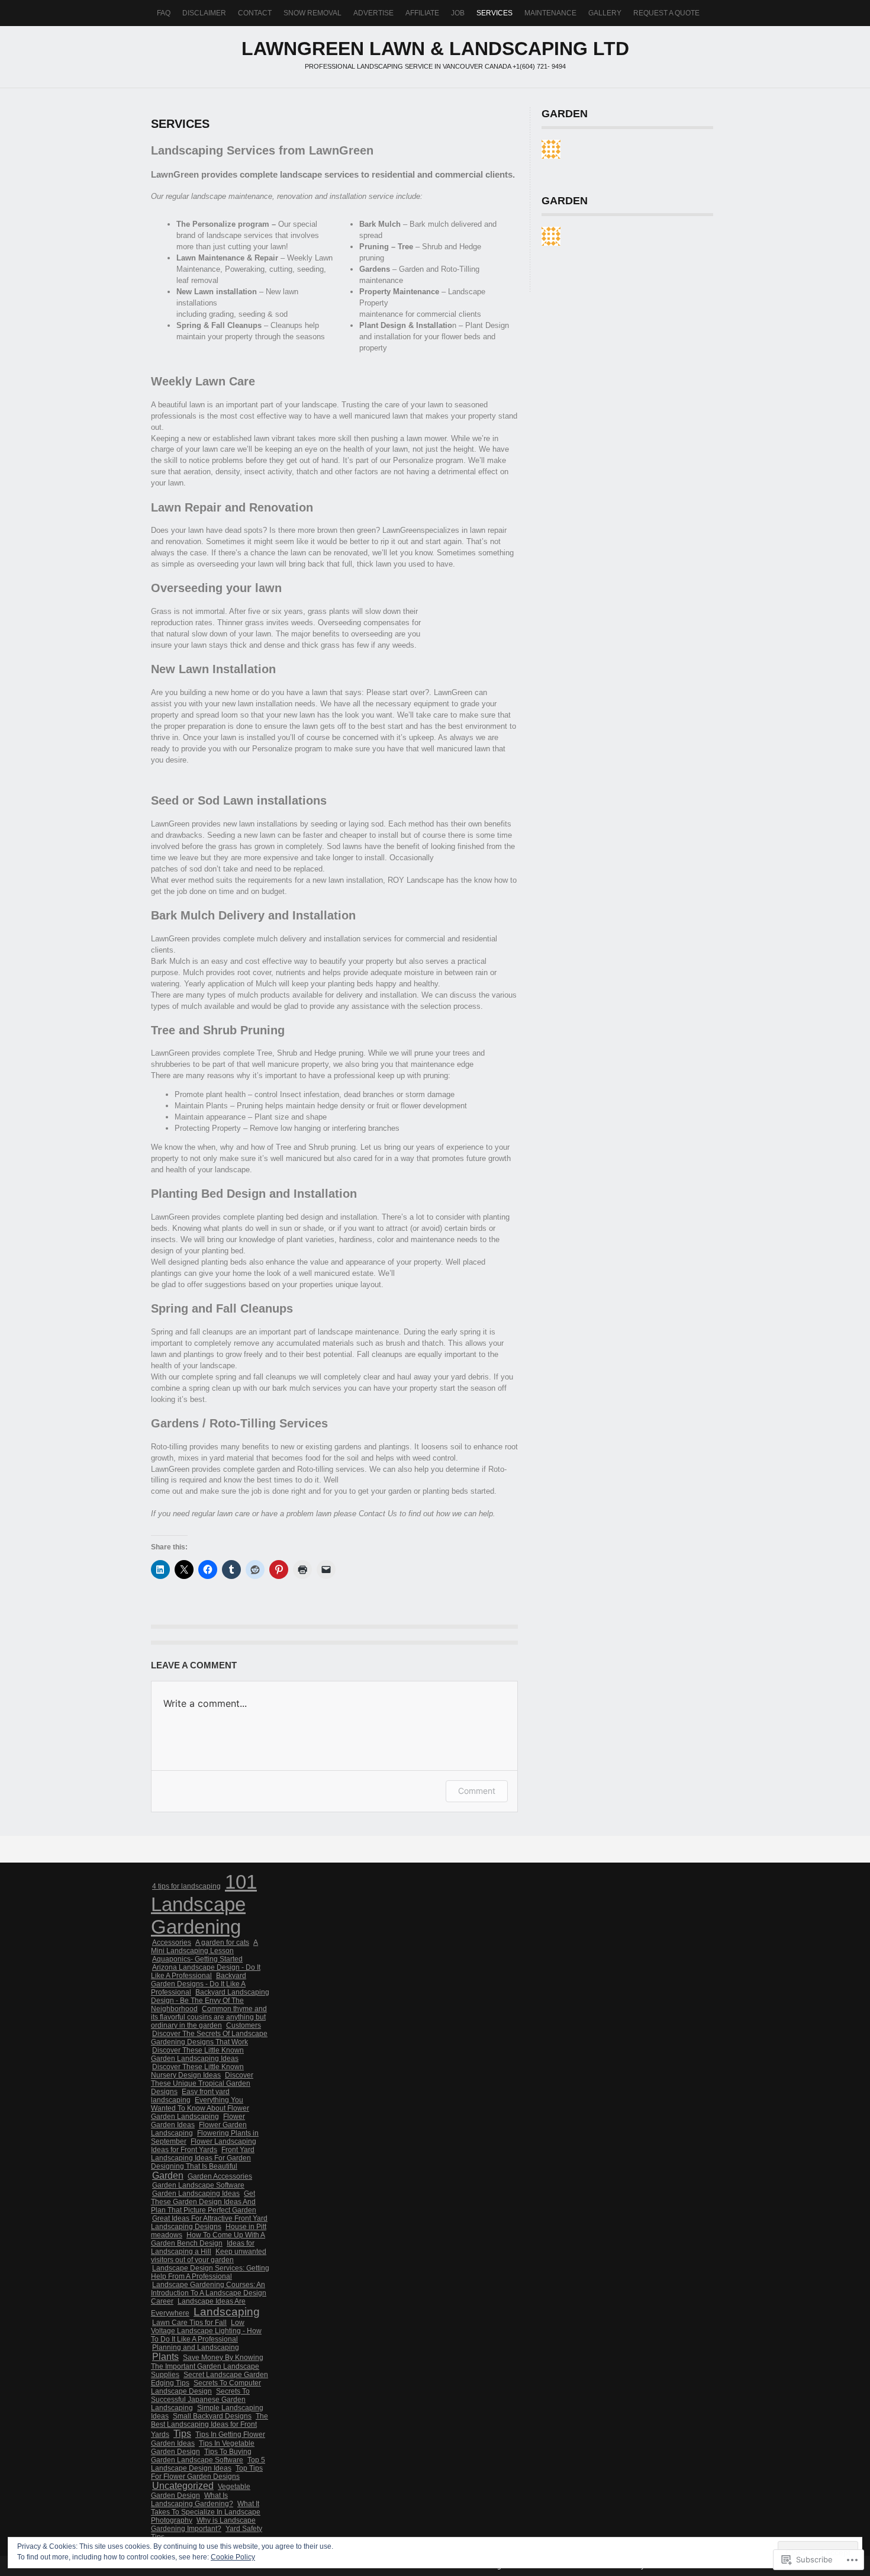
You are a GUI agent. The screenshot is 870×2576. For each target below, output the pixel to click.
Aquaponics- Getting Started (197, 1959)
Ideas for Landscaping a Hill (203, 2247)
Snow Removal (312, 13)
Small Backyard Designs (212, 2416)
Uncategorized (183, 2486)
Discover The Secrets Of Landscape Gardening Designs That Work (209, 2038)
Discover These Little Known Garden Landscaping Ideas (197, 2054)
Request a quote (666, 13)
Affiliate (422, 13)
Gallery (605, 13)
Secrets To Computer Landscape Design (206, 2387)
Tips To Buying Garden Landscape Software (201, 2456)
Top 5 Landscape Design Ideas (208, 2464)
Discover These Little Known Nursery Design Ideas (197, 2071)
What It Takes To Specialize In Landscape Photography (206, 2512)
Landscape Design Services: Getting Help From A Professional (210, 2272)
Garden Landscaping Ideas (196, 2194)
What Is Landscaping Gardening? (192, 2500)
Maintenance (550, 13)
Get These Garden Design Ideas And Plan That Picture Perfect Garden (204, 2202)
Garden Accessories (220, 2176)
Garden (168, 2175)
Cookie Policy (233, 2557)
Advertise (373, 13)
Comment (477, 1791)
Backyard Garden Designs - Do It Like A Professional (199, 1984)
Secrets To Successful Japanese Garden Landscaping (200, 2400)
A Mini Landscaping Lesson (204, 1947)
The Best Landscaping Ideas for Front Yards (210, 2425)
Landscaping (227, 2312)
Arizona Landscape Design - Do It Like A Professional (206, 1972)
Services (494, 13)
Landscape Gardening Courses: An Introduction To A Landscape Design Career (209, 2293)
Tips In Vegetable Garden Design (203, 2448)
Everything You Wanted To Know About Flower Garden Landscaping (200, 2108)
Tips (182, 2434)
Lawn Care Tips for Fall (189, 2323)
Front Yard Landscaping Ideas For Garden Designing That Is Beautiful (203, 2158)
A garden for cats (222, 1943)
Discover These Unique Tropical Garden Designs (202, 2083)
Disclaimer (204, 13)
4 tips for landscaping (186, 1886)
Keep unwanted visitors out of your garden (209, 2256)
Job (458, 13)
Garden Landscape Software (198, 2185)
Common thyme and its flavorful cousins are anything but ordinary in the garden (209, 2017)
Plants (165, 2357)
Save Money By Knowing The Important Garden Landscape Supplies (207, 2366)
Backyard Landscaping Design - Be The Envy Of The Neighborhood (210, 2001)
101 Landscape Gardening (204, 1904)
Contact (255, 13)
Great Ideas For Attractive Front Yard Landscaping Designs (209, 2223)
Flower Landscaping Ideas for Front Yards (204, 2146)
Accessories (172, 1943)
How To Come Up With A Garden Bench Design (208, 2239)
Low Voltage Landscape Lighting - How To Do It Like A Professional (206, 2331)
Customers (244, 2025)
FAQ (164, 13)
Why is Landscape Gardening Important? (203, 2524)
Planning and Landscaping (196, 2347)
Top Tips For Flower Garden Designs (207, 2472)
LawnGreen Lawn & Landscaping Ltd (435, 49)
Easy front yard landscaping (190, 2096)
